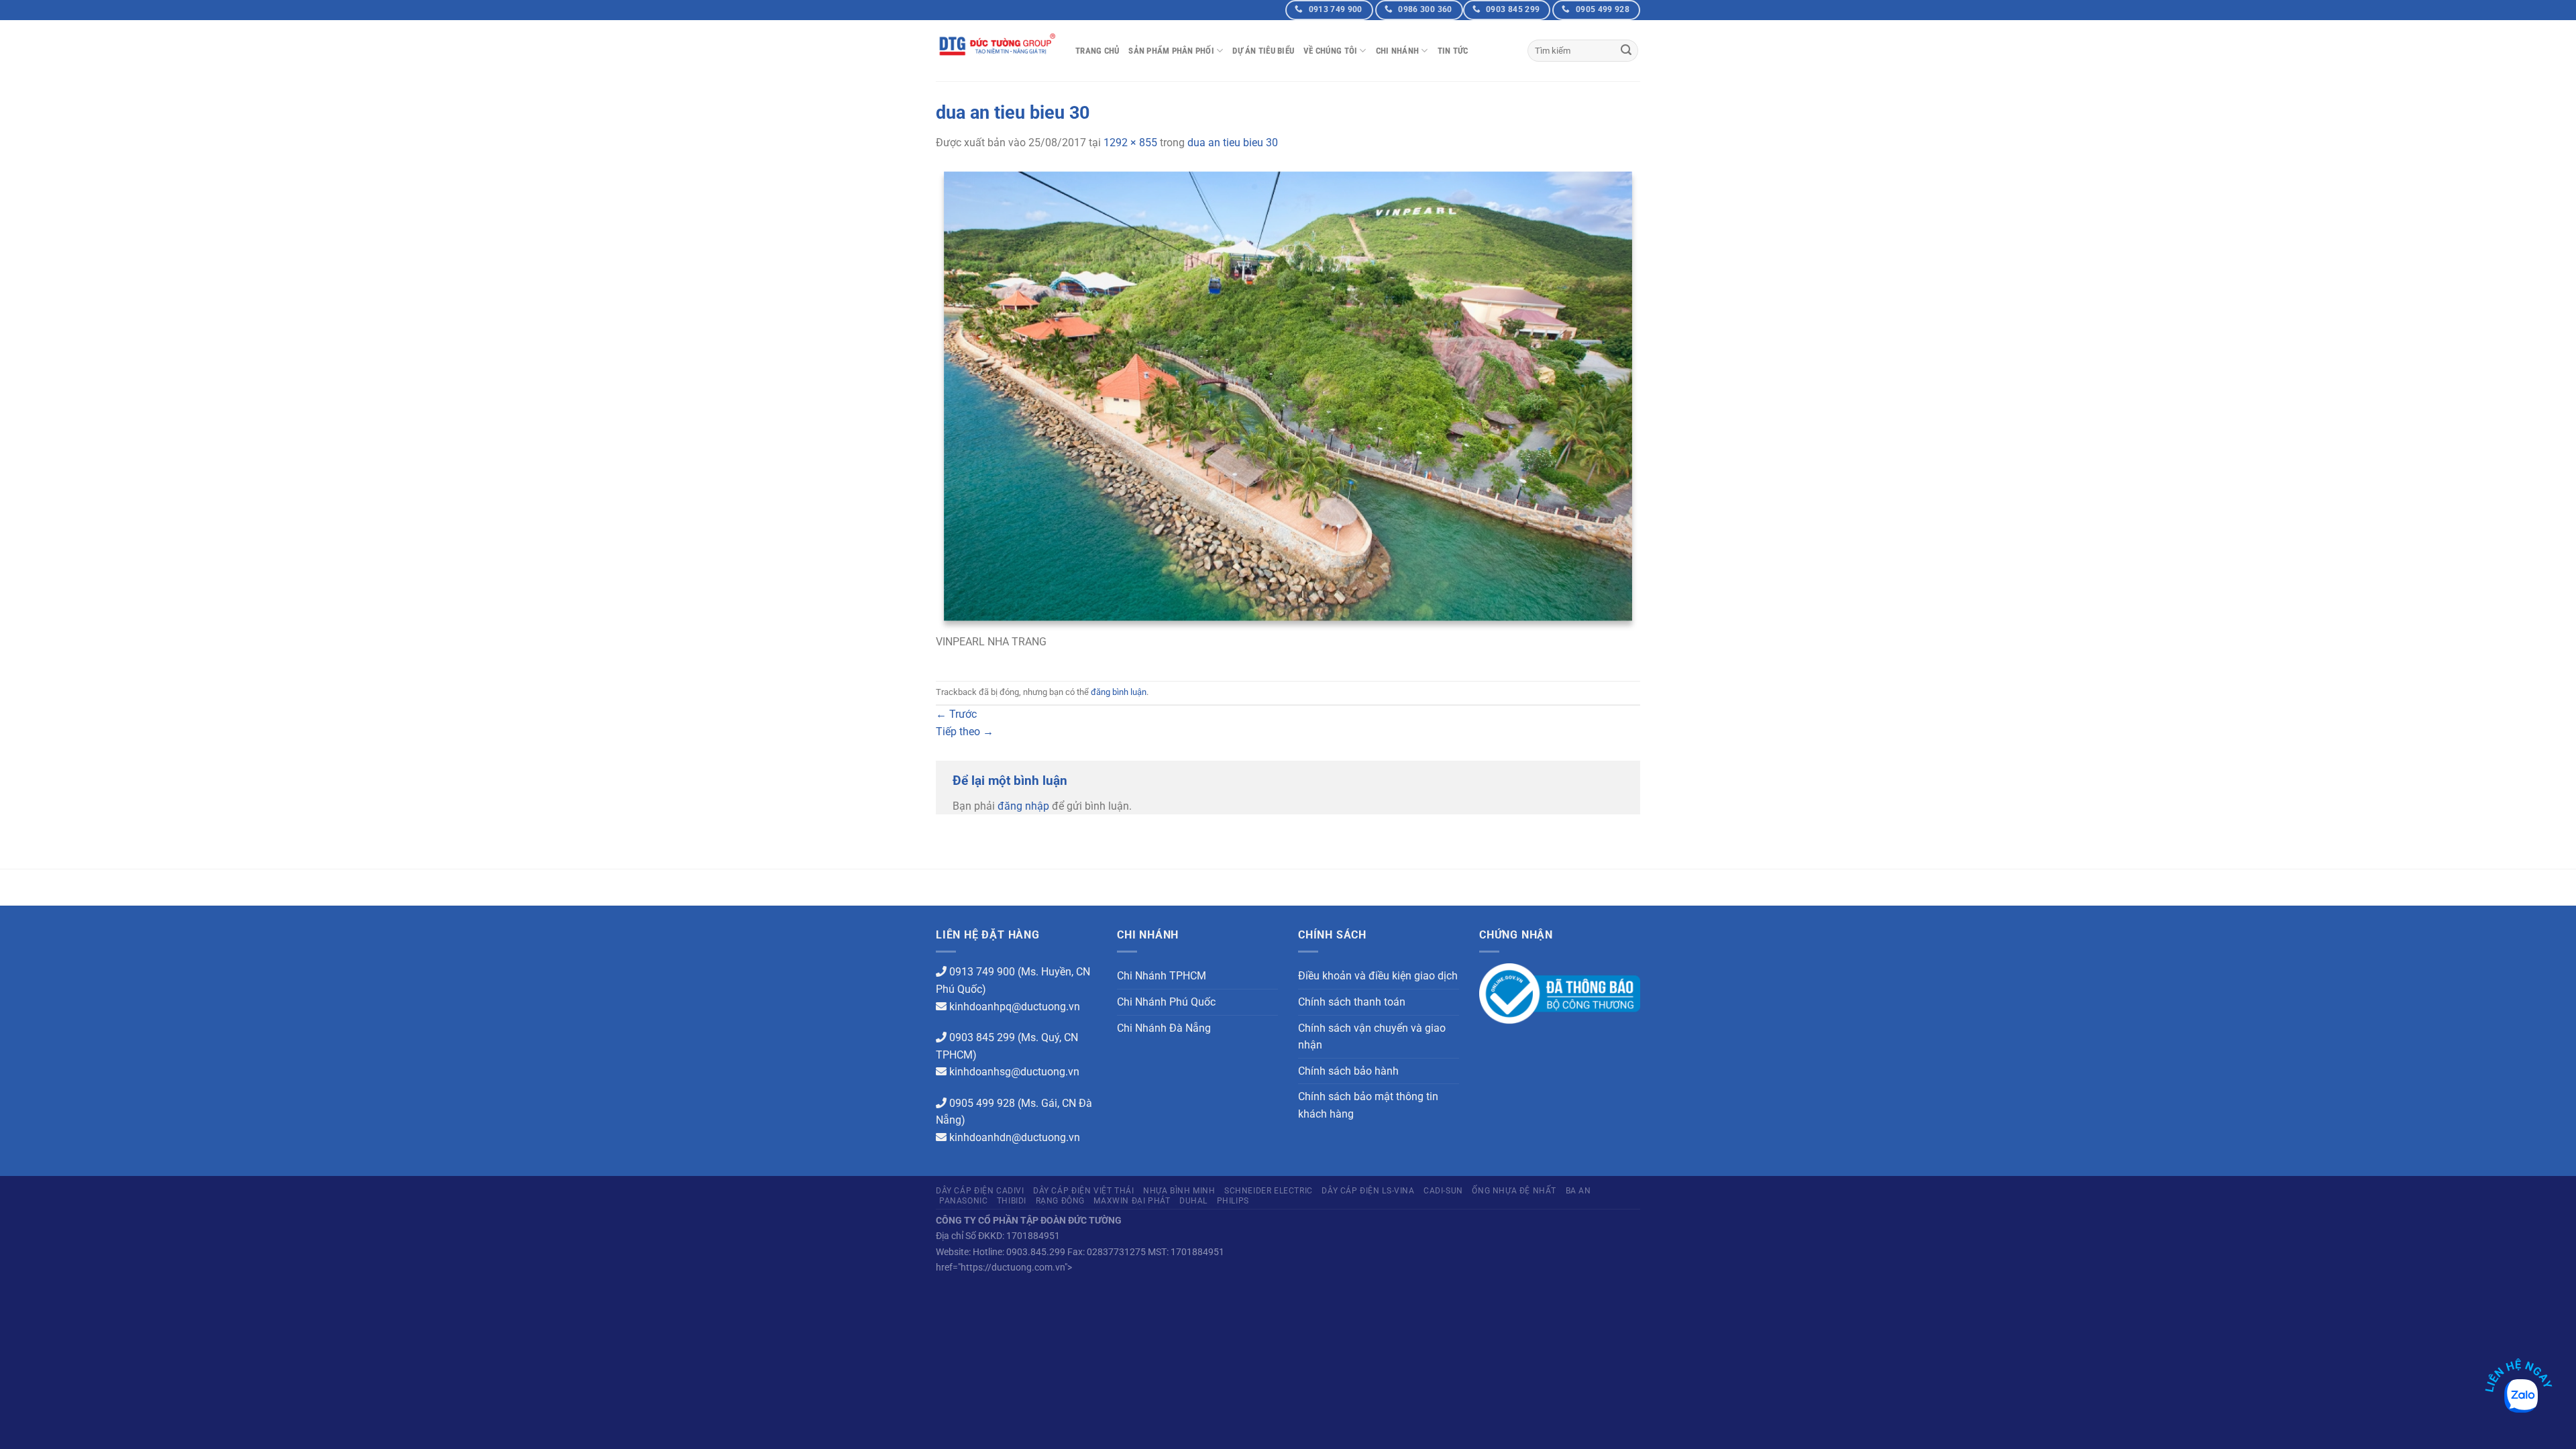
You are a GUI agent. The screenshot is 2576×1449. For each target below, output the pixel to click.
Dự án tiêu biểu (1263, 51)
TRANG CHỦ (1097, 51)
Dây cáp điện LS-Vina (1368, 1191)
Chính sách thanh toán (1352, 1002)
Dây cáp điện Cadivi (980, 1191)
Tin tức (1453, 51)
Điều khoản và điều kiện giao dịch (1378, 976)
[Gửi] (1626, 51)
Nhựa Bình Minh (1179, 1191)
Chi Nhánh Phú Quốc (1166, 1002)
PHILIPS (1233, 1201)
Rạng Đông (1061, 1201)
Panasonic (964, 1201)
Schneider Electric (1269, 1191)
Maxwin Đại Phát (1132, 1201)
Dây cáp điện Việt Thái (1083, 1191)
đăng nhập (1023, 806)
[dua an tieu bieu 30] (1288, 399)
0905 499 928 (982, 1103)
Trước (956, 714)
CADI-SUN (1443, 1191)
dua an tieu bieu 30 (1233, 143)
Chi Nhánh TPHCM (1162, 976)
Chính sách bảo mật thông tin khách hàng (1368, 1105)
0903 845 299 (982, 1037)
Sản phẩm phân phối (1171, 51)
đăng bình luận (1119, 692)
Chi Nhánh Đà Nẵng (1164, 1028)
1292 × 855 (1130, 143)
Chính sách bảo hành (1348, 1071)
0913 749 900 (982, 972)
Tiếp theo (965, 732)
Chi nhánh (1397, 51)
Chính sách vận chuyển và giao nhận (1372, 1037)
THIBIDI (1012, 1201)
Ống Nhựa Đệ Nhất (1514, 1191)
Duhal (1193, 1201)
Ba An (1578, 1191)
